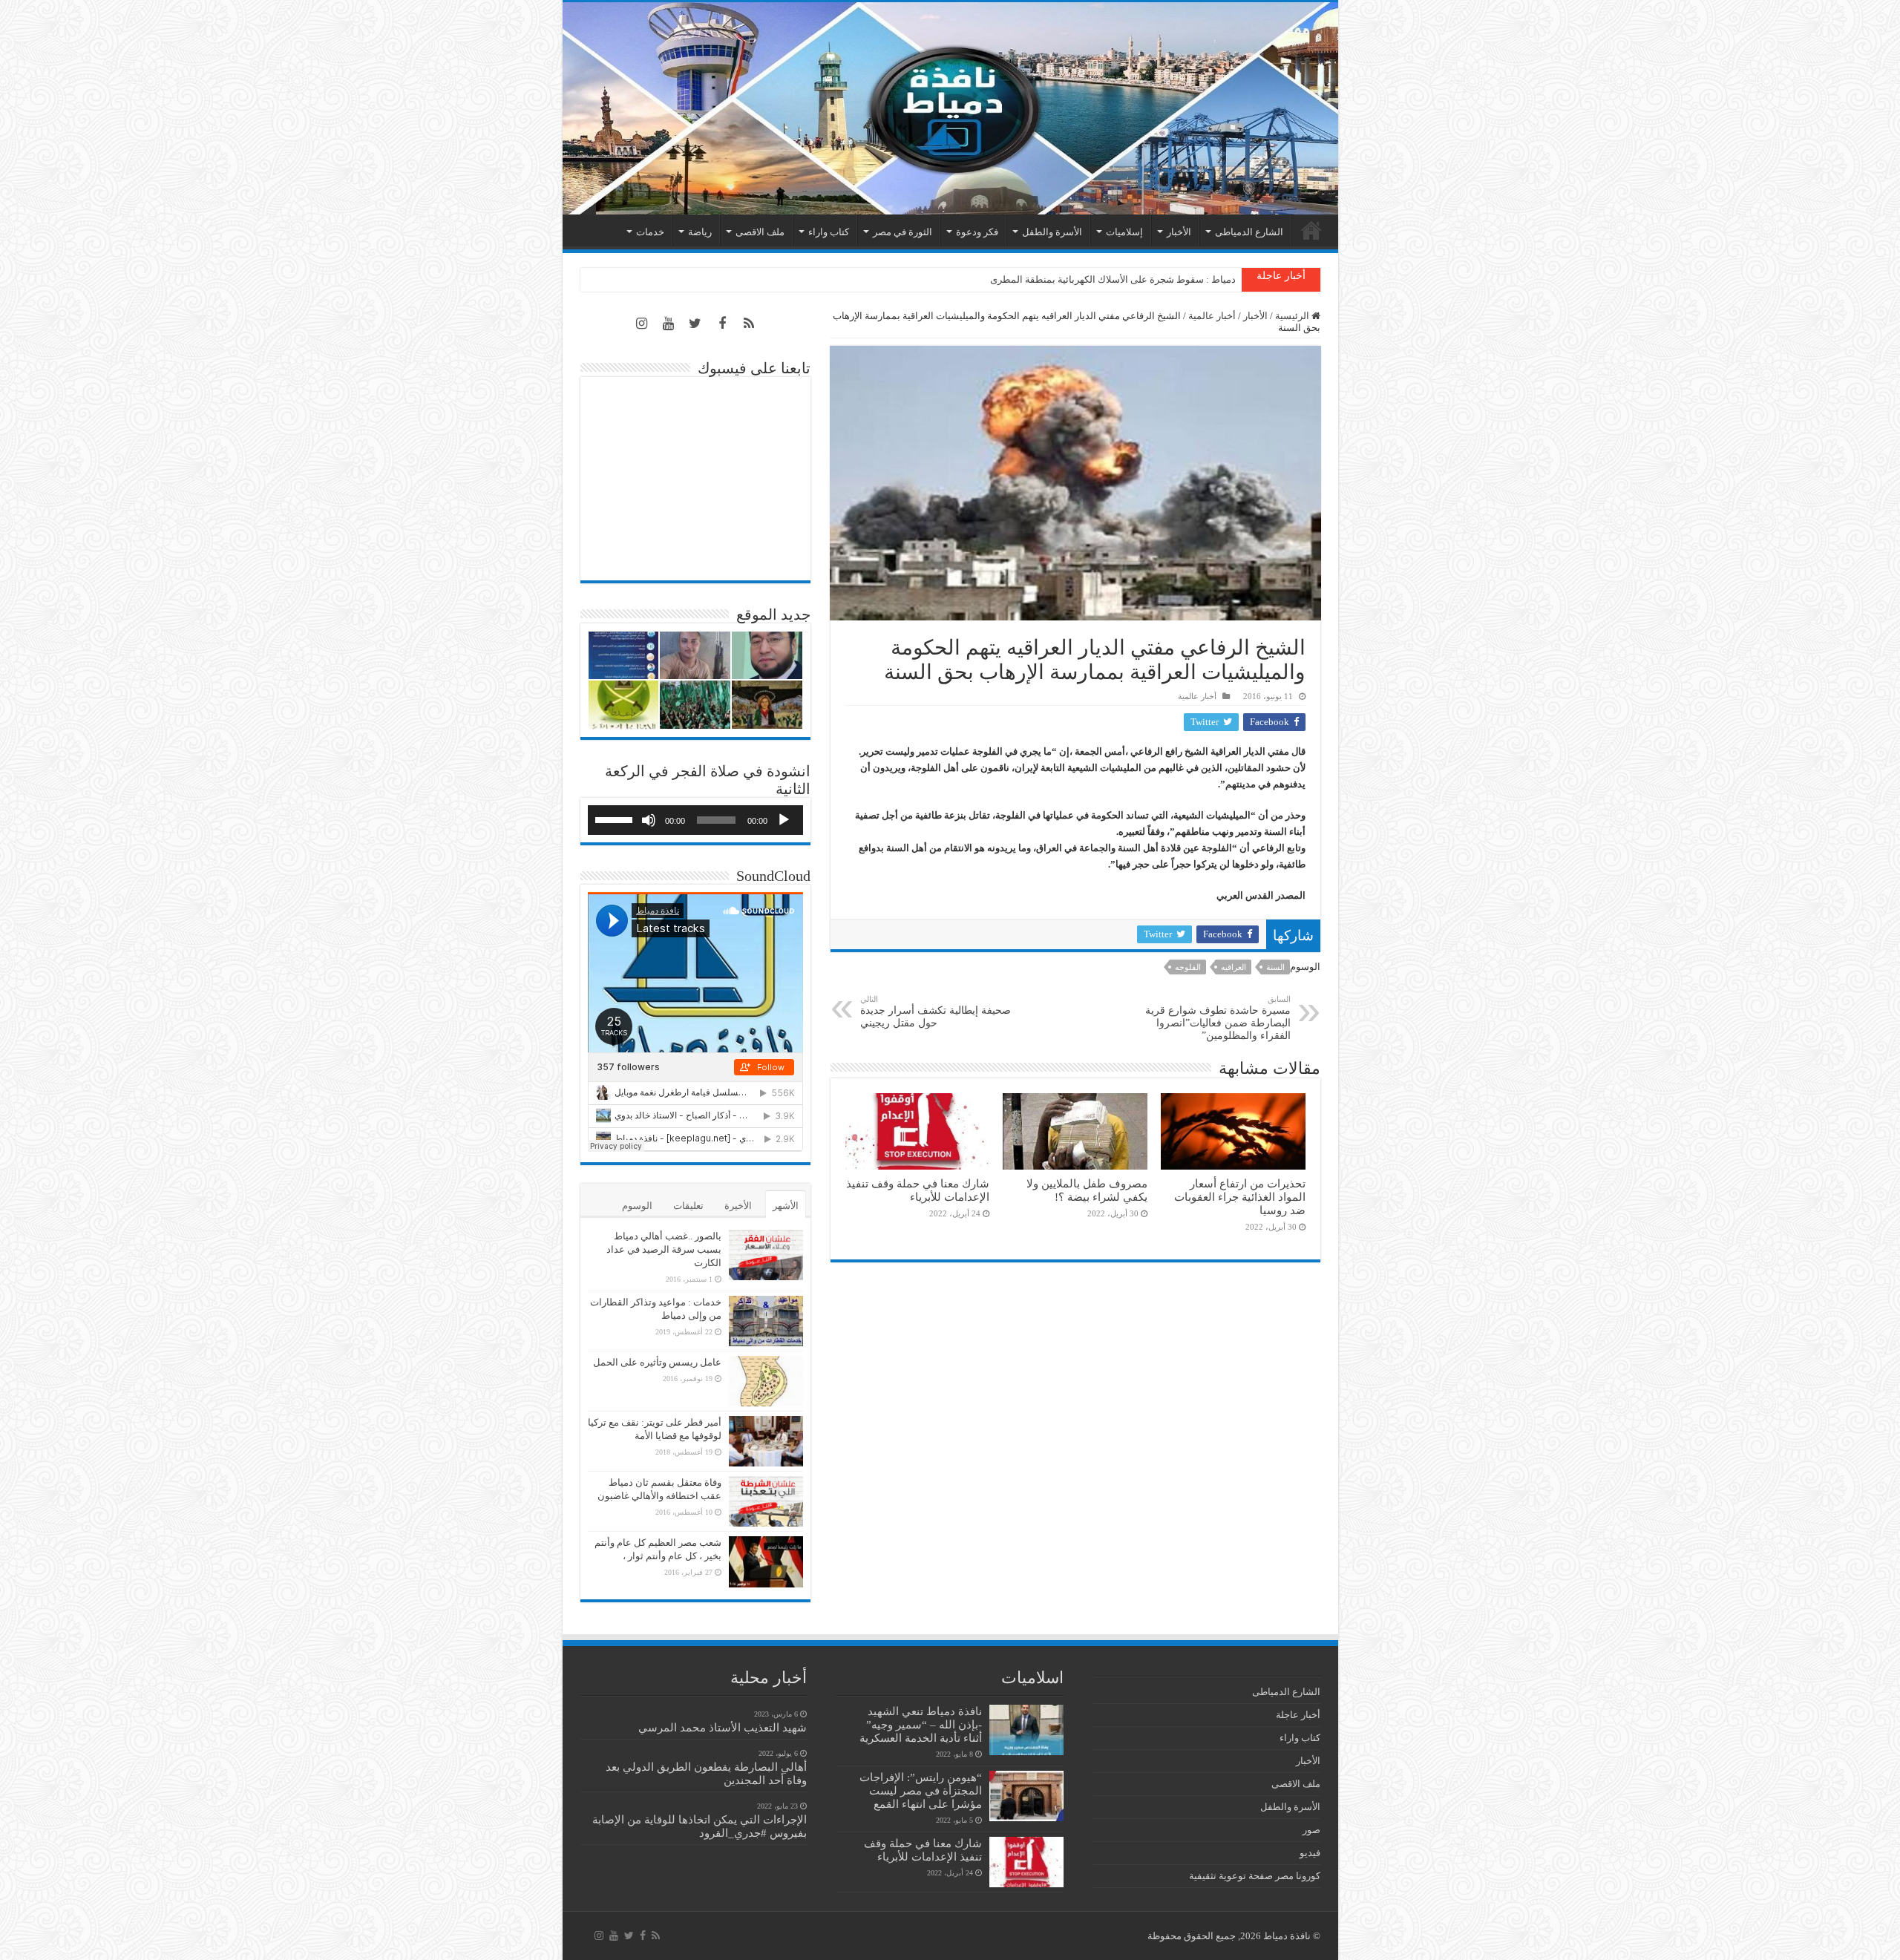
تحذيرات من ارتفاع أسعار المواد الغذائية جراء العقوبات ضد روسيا (1240, 1197)
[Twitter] (695, 324)
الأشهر (786, 1206)
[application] (695, 820)
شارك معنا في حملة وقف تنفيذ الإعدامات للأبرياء (918, 1190)
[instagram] (642, 324)
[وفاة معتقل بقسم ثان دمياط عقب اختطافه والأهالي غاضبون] (766, 1501)
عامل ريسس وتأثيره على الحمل (657, 1362)
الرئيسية (1311, 230)
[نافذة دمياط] (950, 108)
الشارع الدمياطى (1249, 232)
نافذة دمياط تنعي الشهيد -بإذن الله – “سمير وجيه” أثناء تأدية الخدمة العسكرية (921, 1724)
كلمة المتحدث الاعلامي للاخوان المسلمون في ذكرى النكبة (1120, 279)
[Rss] (749, 324)
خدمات (650, 232)
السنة (1275, 967)
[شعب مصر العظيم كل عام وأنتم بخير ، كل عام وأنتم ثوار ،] (766, 1561)
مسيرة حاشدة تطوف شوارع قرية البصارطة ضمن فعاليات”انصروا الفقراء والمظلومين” (1218, 1018)
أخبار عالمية (1212, 316)
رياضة (700, 232)
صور (1311, 1830)
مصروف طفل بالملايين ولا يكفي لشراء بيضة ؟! (1087, 1190)
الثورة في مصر (902, 232)
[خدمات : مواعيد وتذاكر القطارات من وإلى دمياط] (766, 1321)
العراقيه (1234, 967)
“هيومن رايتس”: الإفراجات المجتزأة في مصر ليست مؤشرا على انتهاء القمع (921, 1790)
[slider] (616, 819)
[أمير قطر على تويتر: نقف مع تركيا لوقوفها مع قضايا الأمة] (766, 1441)
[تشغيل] (784, 820)
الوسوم (637, 1206)
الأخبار (1179, 232)
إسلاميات (1124, 232)
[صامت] (649, 820)
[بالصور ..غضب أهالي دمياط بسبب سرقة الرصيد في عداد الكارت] (766, 1255)
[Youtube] (669, 324)
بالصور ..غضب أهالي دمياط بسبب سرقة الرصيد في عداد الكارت (664, 1249)
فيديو (1310, 1853)
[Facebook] (722, 324)
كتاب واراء (829, 232)
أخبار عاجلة (1298, 1715)
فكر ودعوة (977, 232)
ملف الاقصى (760, 232)
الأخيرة (738, 1206)
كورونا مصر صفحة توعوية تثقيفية (1255, 1876)
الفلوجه (1188, 967)
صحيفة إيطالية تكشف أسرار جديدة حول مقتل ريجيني (936, 1012)
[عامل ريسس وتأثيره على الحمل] (766, 1381)
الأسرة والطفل (1052, 232)
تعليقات (688, 1206)
